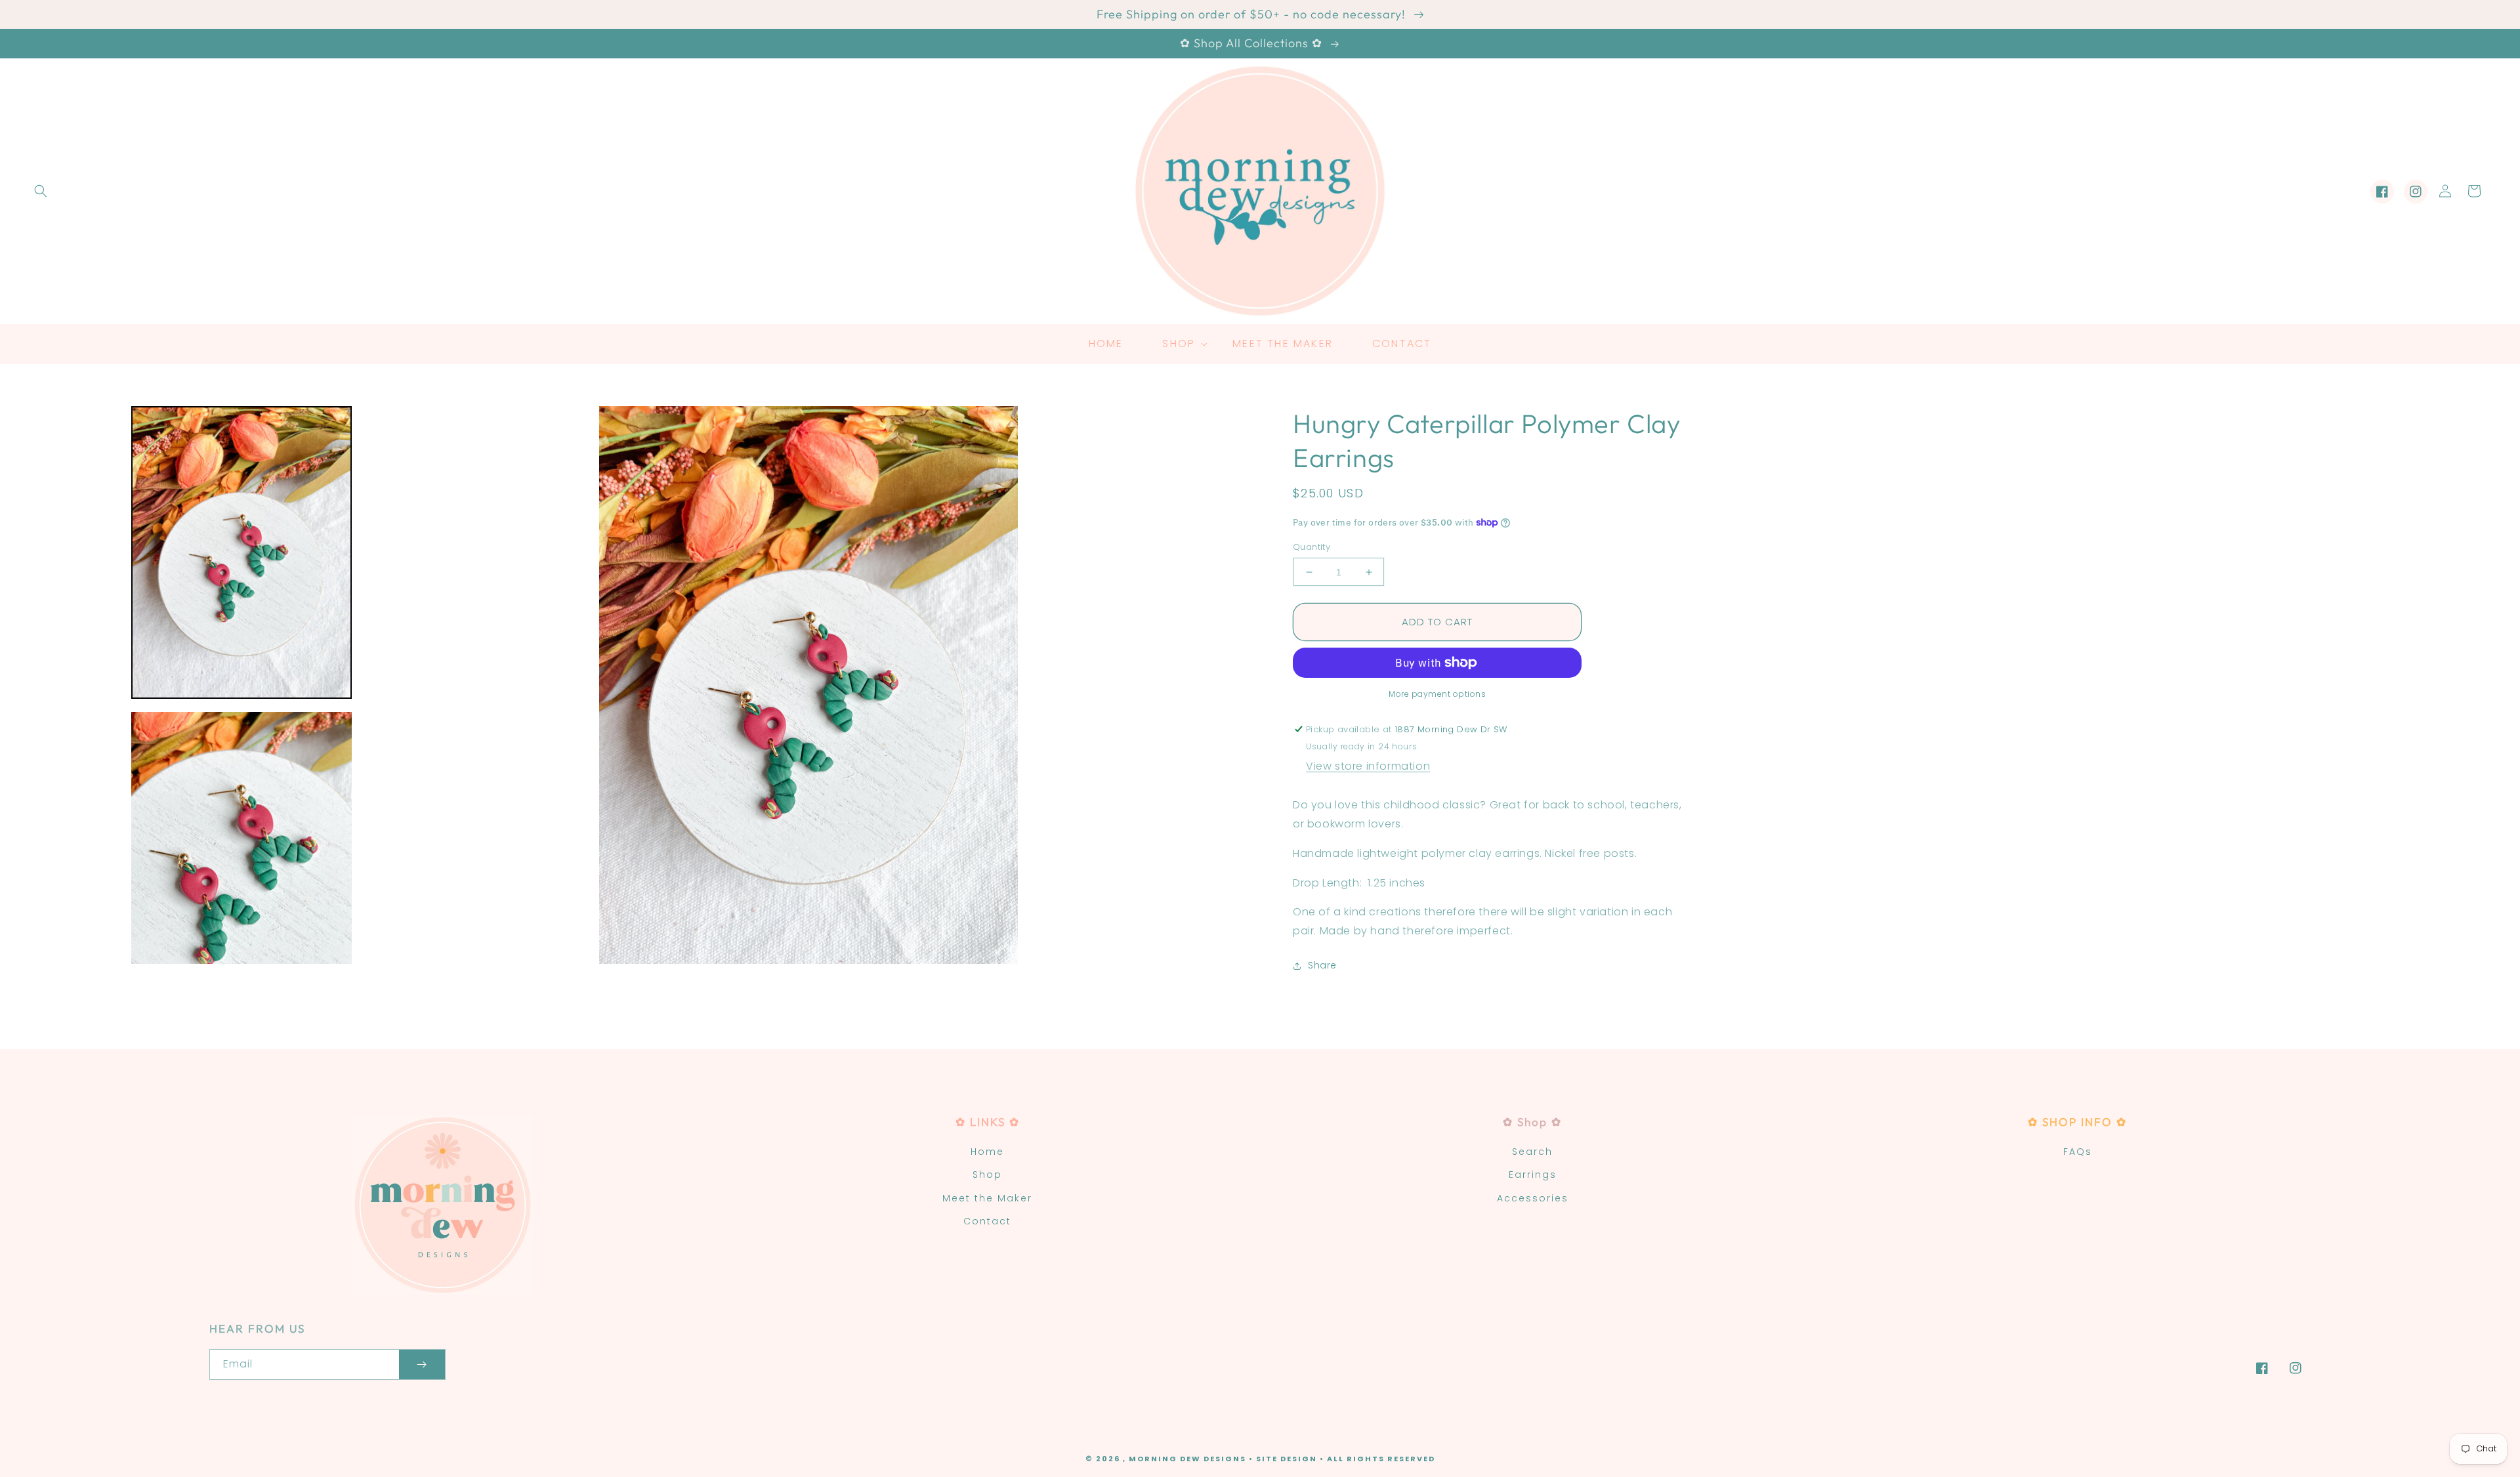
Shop (987, 1175)
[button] (41, 191)
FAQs (2078, 1152)
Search (1532, 1152)
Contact (987, 1221)
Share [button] (1322, 965)
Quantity (1312, 547)
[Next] (1240, 685)
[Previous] (377, 685)
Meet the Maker (987, 1198)
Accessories (1533, 1198)
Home (987, 1152)
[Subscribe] (422, 1364)
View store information (1368, 766)
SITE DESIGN (1287, 1459)
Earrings (1533, 1175)
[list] (808, 685)
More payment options (1437, 694)
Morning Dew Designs (1187, 1459)
